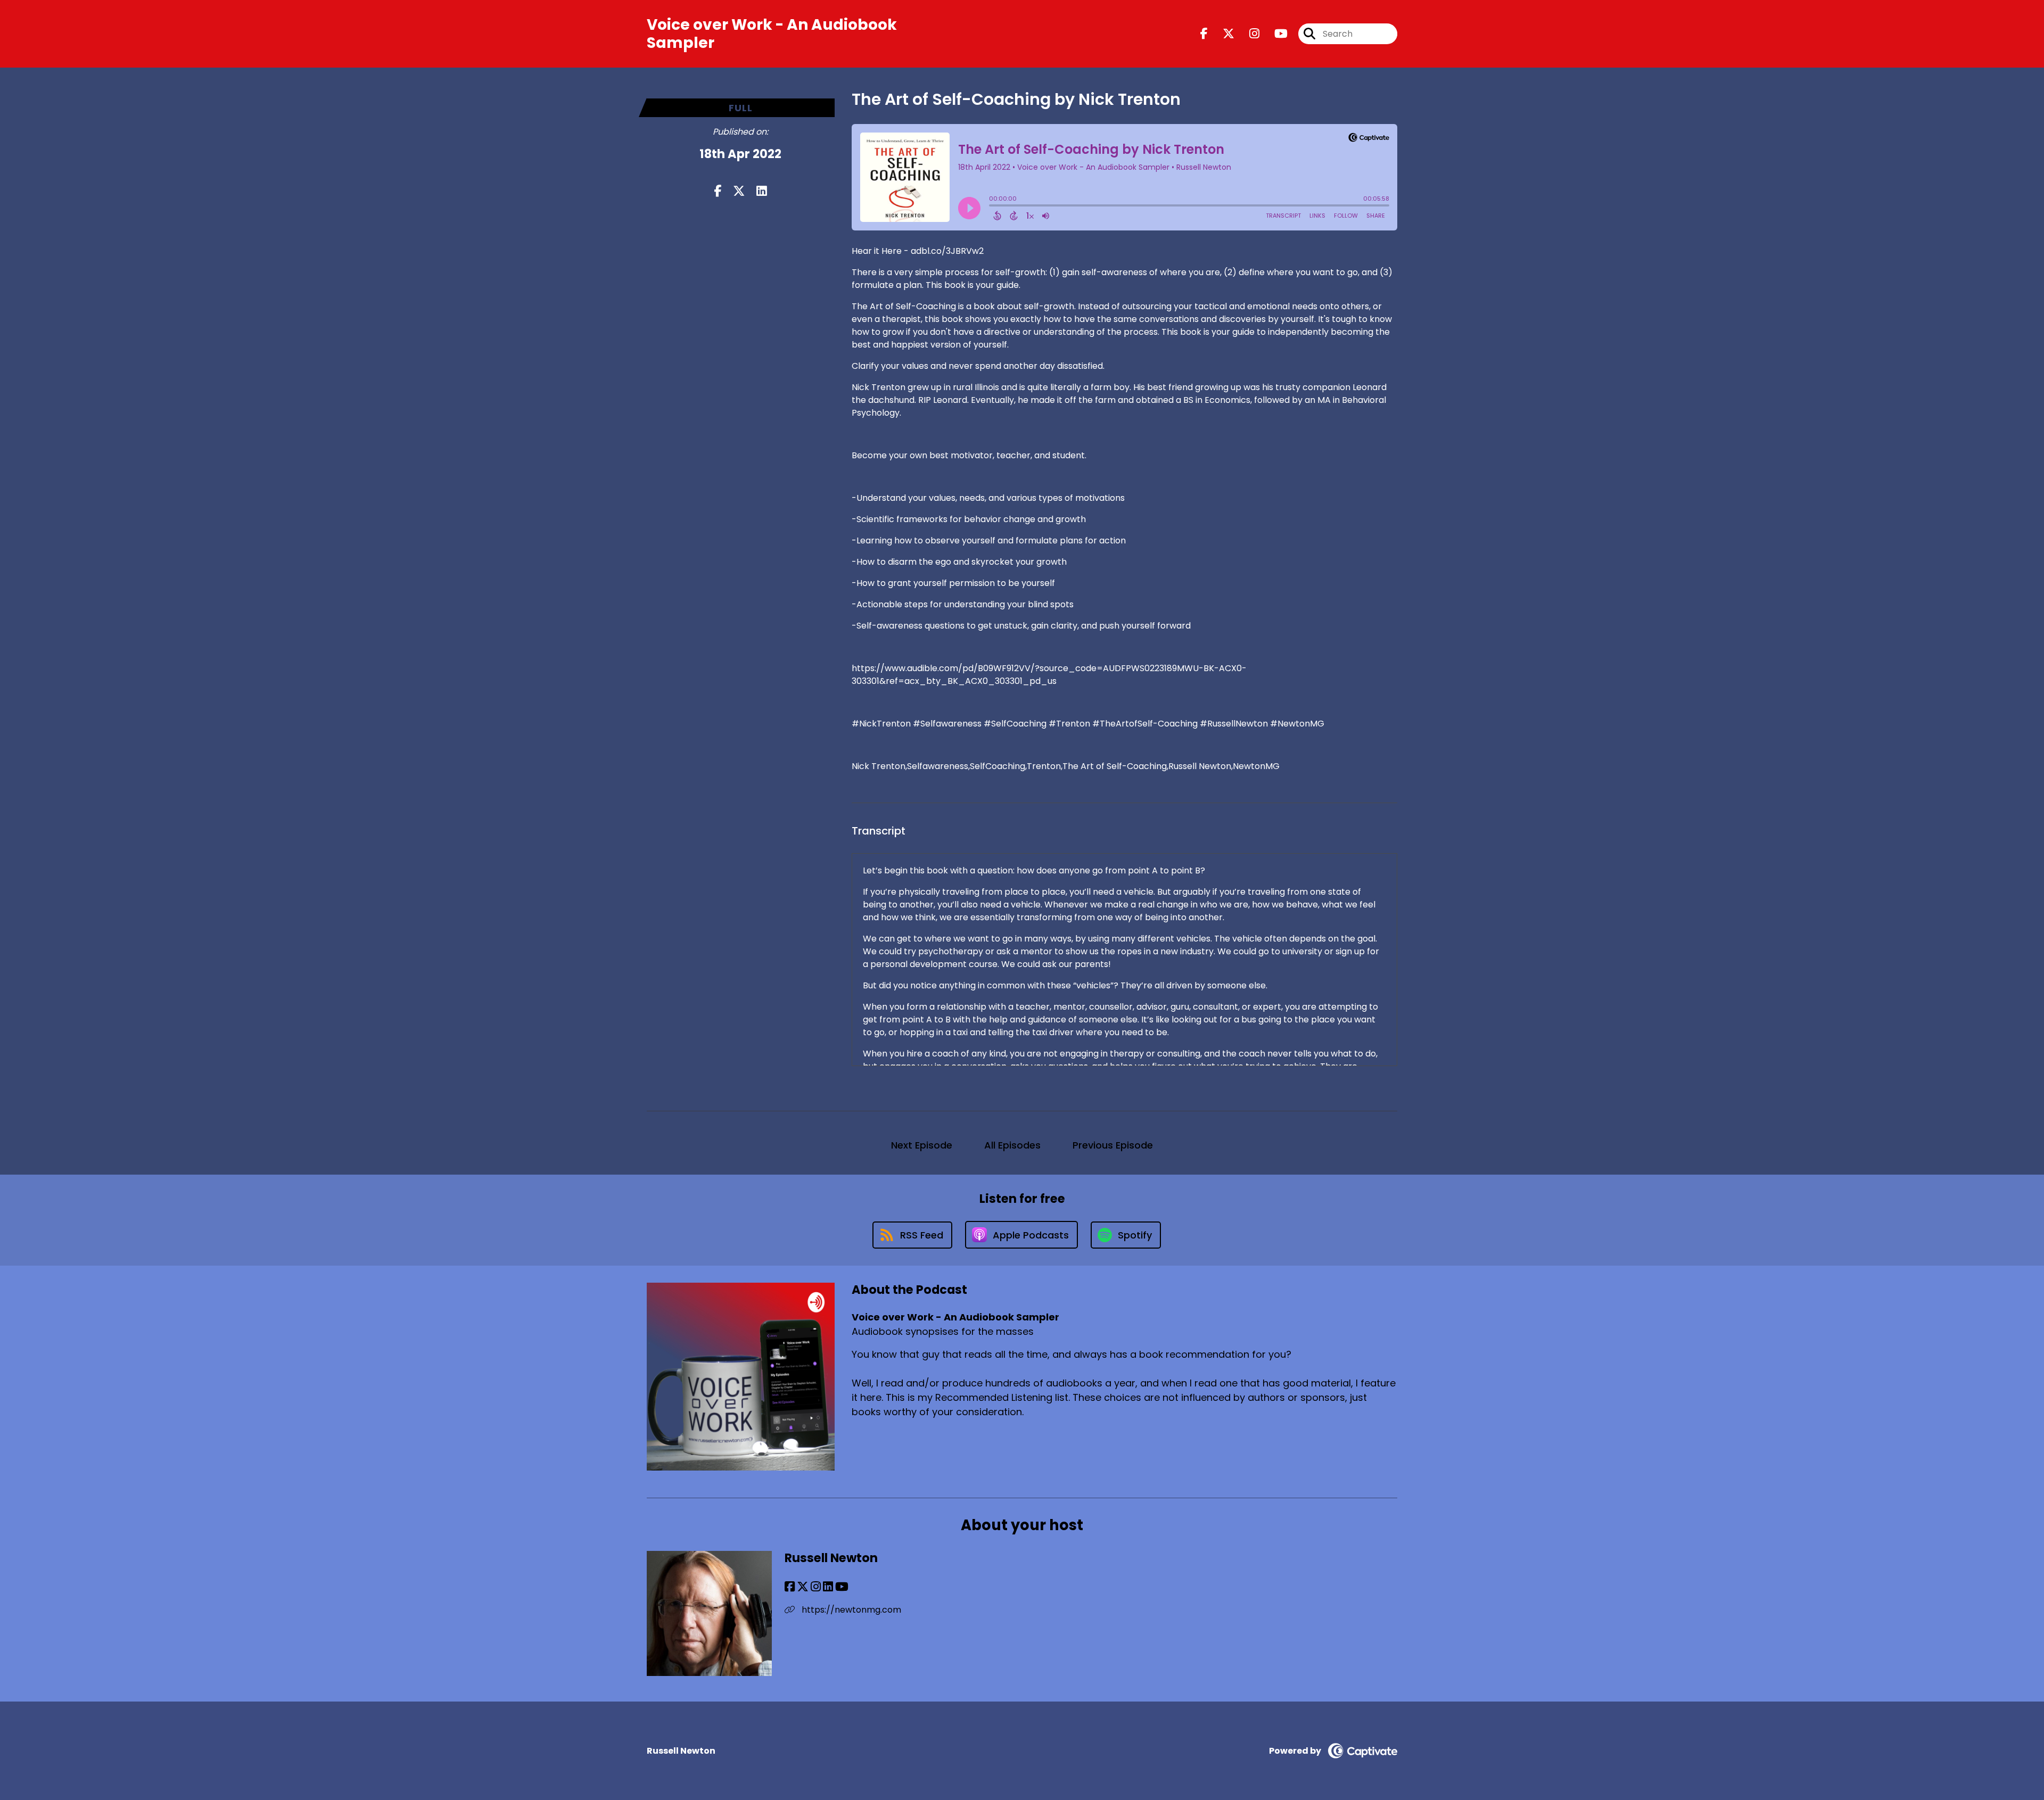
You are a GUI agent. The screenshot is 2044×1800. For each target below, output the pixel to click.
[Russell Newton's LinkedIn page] (828, 1587)
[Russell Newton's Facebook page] (790, 1587)
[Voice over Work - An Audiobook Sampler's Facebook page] (1204, 34)
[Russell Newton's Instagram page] (816, 1587)
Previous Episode (1113, 1145)
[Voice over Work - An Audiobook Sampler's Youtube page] (1275, 34)
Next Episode (922, 1145)
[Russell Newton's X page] (803, 1587)
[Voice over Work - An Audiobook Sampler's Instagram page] (1248, 34)
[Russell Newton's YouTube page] (842, 1587)
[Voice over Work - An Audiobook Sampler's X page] (1222, 34)
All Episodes (1012, 1145)
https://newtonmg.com (850, 1610)
